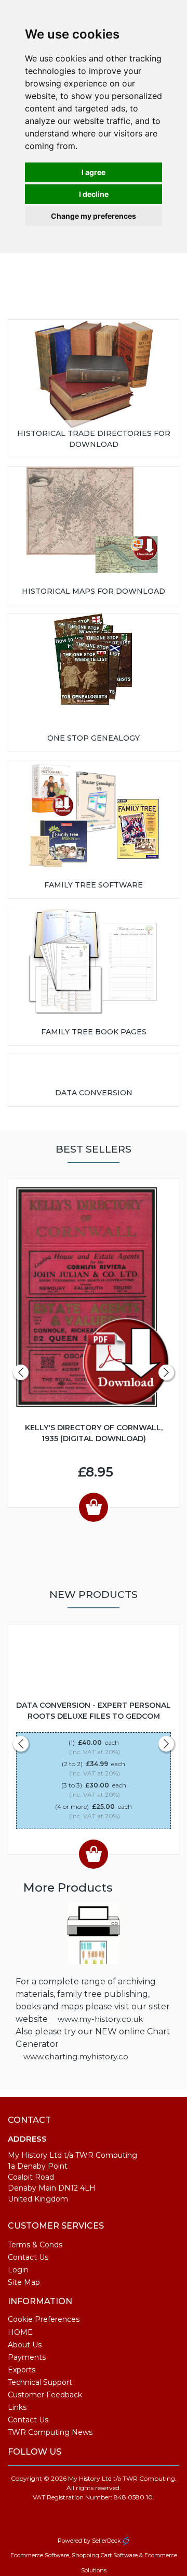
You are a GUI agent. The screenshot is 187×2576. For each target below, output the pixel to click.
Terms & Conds (35, 2245)
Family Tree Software (94, 885)
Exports (22, 2370)
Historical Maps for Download (94, 591)
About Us (25, 2345)
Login (18, 2270)
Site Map (24, 2282)
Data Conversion (94, 1093)
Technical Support (40, 2382)
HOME (20, 2332)
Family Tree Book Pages (94, 1032)
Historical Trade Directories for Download (94, 439)
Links (17, 2407)
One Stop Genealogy (94, 738)
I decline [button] (94, 194)
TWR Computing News (50, 2432)
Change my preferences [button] (94, 216)
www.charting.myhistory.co (76, 2056)
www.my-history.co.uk (100, 2019)
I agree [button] (94, 172)
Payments (27, 2357)
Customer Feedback (45, 2395)
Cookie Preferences (44, 2319)
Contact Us (28, 2257)
